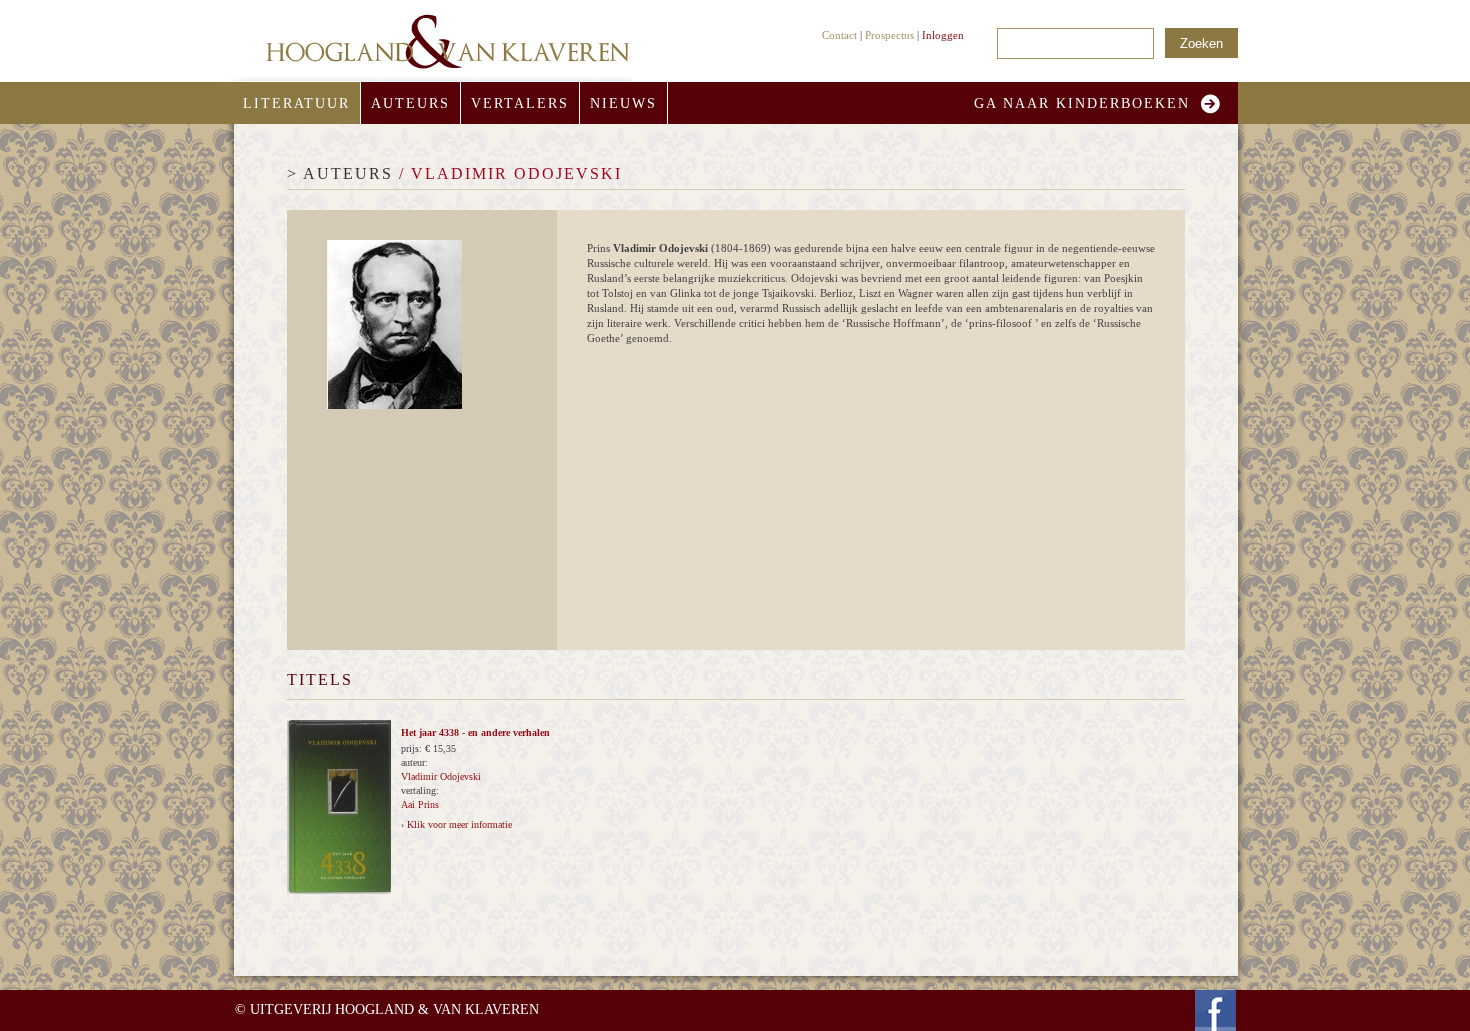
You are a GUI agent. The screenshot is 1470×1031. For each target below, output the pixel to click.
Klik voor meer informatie (459, 824)
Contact (839, 35)
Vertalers (520, 103)
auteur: (414, 762)
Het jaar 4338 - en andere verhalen (475, 732)
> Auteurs (340, 173)
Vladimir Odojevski (441, 776)
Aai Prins (420, 804)
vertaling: (420, 790)
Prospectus (889, 35)
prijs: (413, 748)
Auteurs (410, 103)
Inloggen (943, 35)
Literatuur (296, 103)
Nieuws (623, 103)
